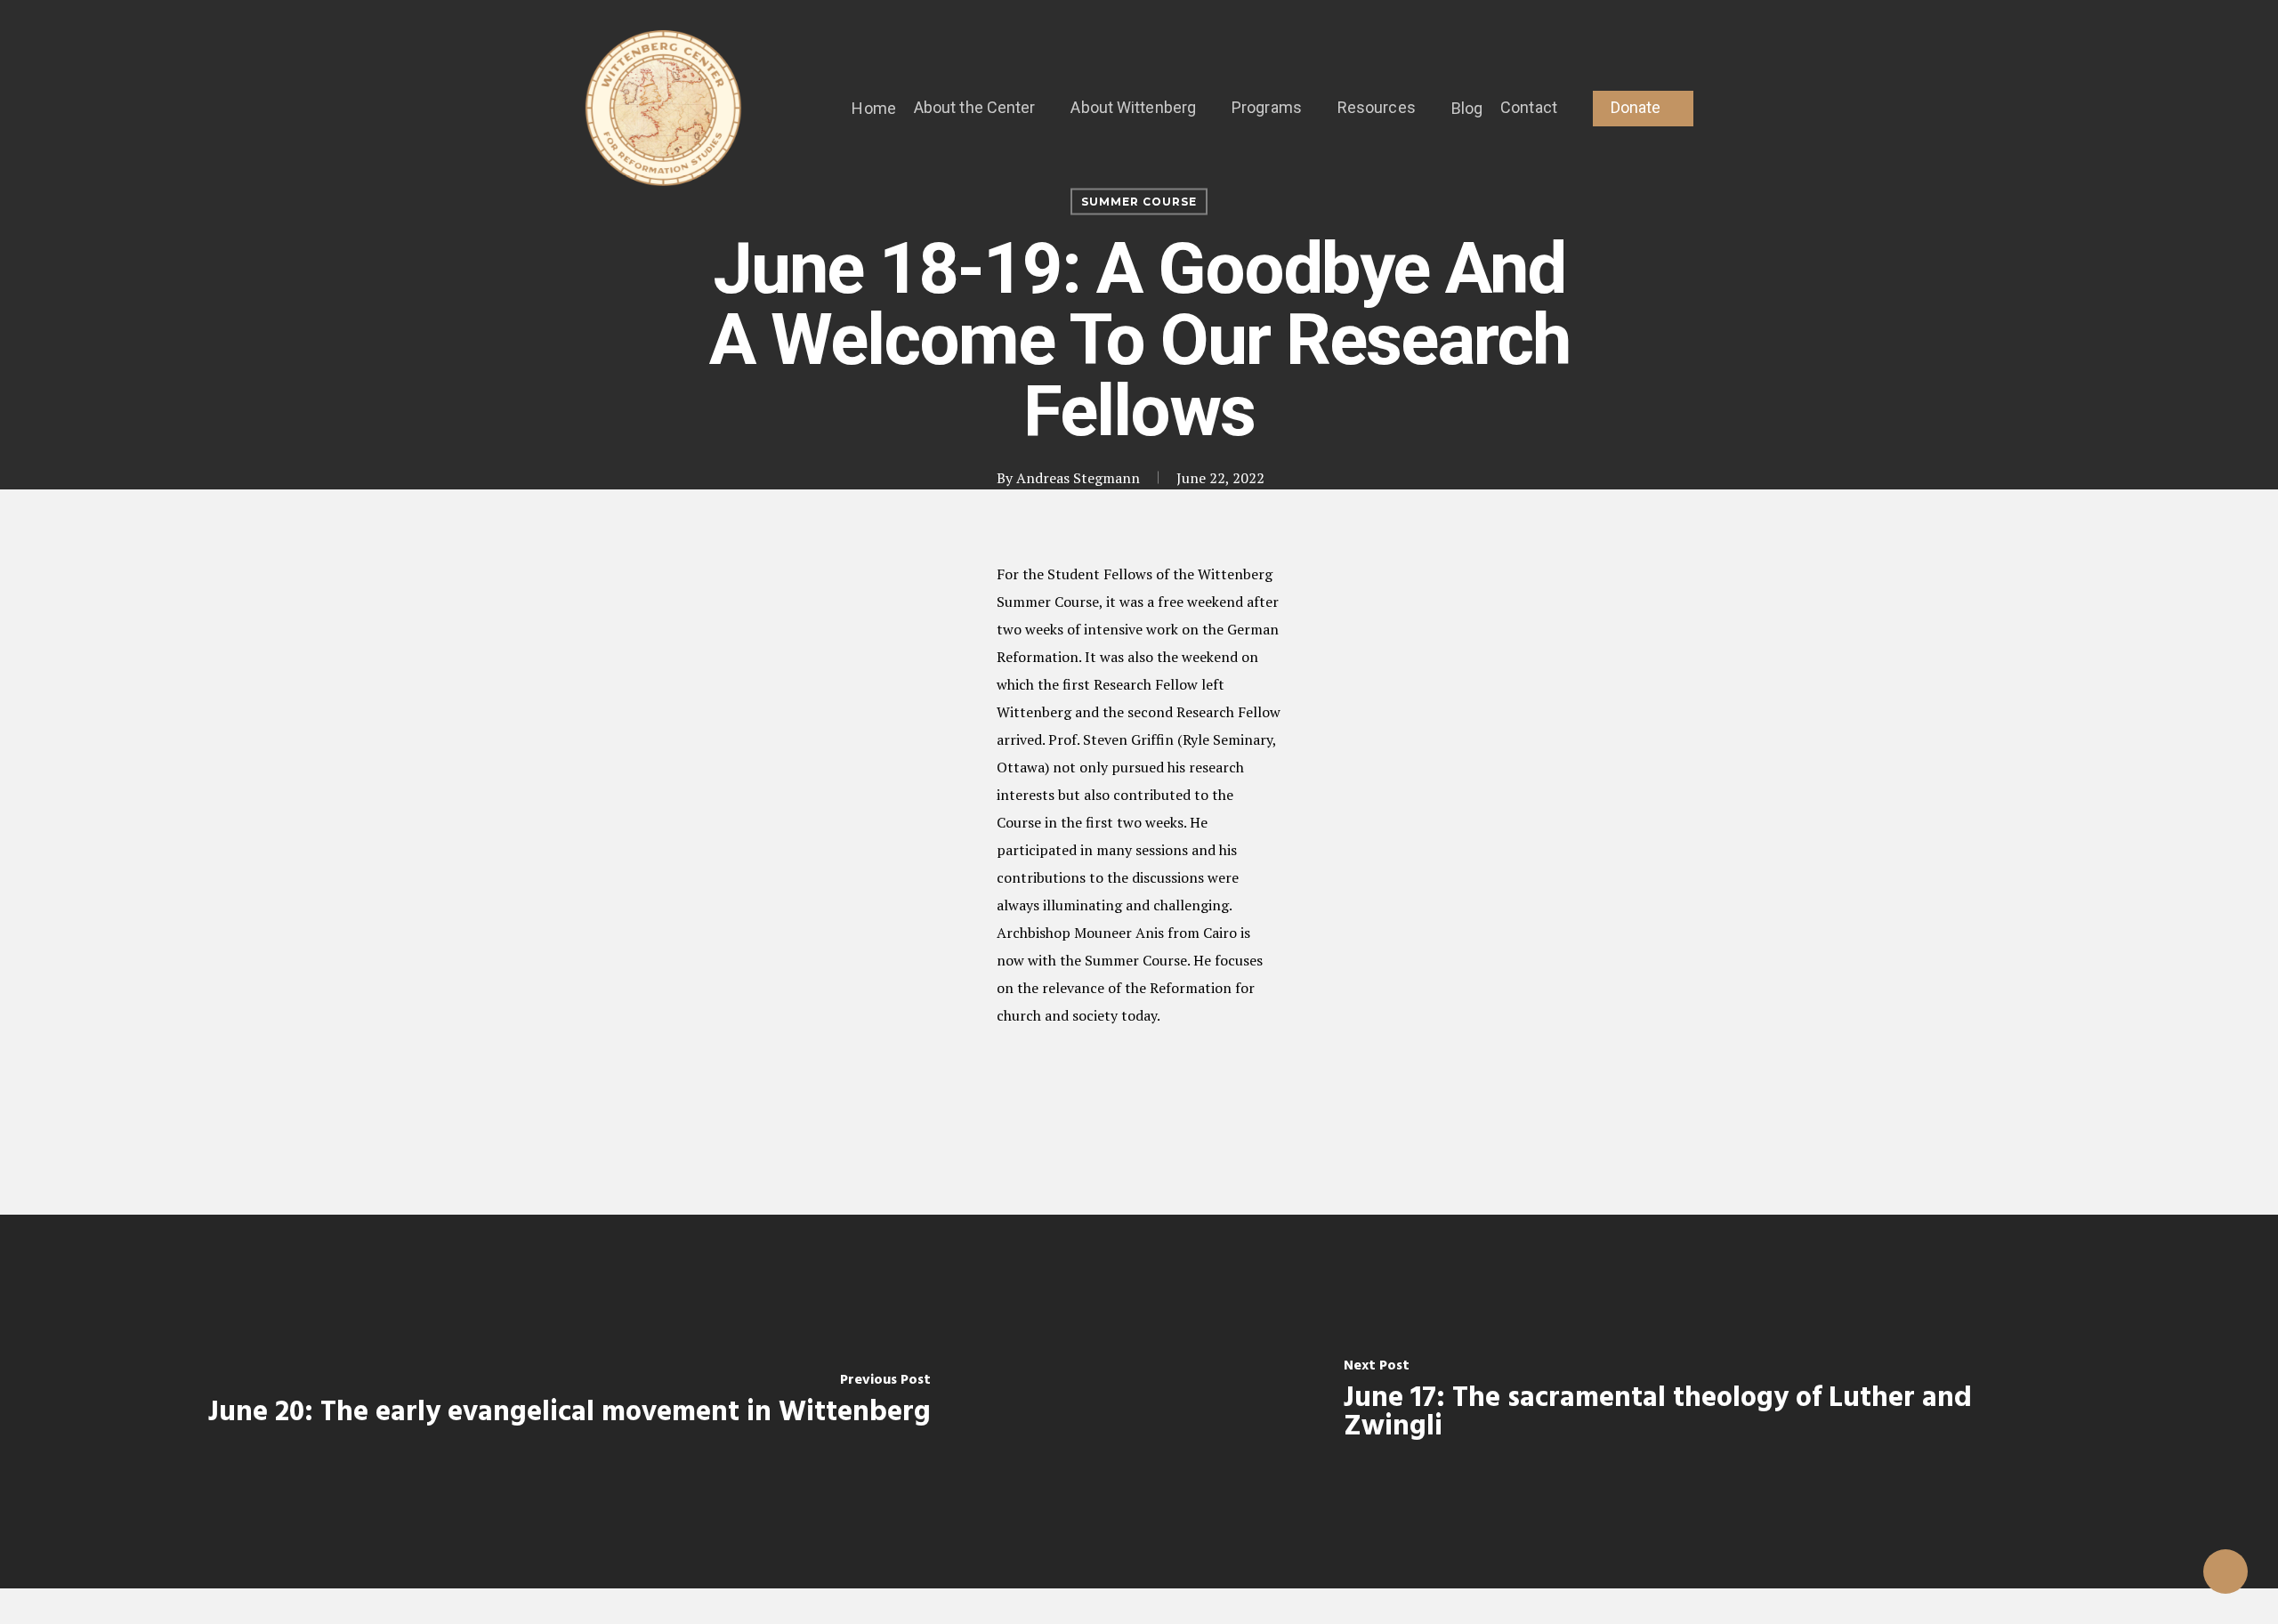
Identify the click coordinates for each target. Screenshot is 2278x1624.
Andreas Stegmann (1078, 478)
